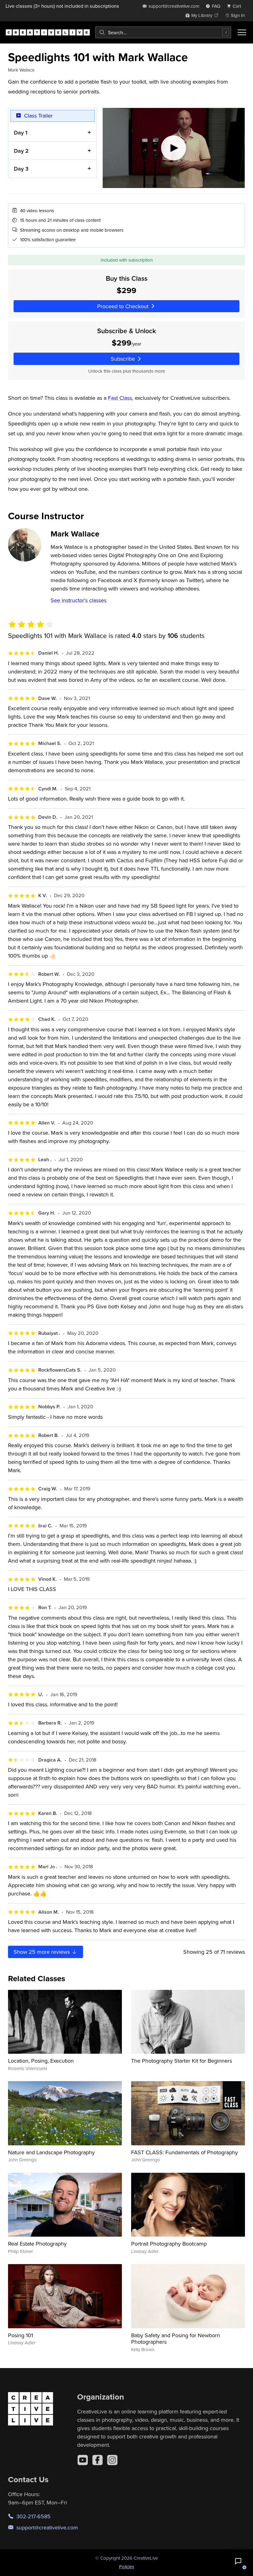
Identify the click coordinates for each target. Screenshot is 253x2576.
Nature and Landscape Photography (51, 2152)
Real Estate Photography (37, 2244)
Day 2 (21, 151)
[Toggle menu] (242, 32)
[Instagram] (112, 2460)
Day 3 (21, 169)
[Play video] (174, 148)
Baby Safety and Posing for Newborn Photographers (176, 2339)
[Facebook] (97, 2460)
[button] (238, 2561)
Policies (127, 2567)
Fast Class (120, 398)
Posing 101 (21, 2335)
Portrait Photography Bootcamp (169, 2244)
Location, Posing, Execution (41, 2061)
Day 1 (21, 133)
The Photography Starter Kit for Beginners (182, 2061)
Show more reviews (42, 1952)
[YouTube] (83, 2460)
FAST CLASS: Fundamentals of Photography (185, 2152)
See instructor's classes (79, 600)
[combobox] (163, 32)
